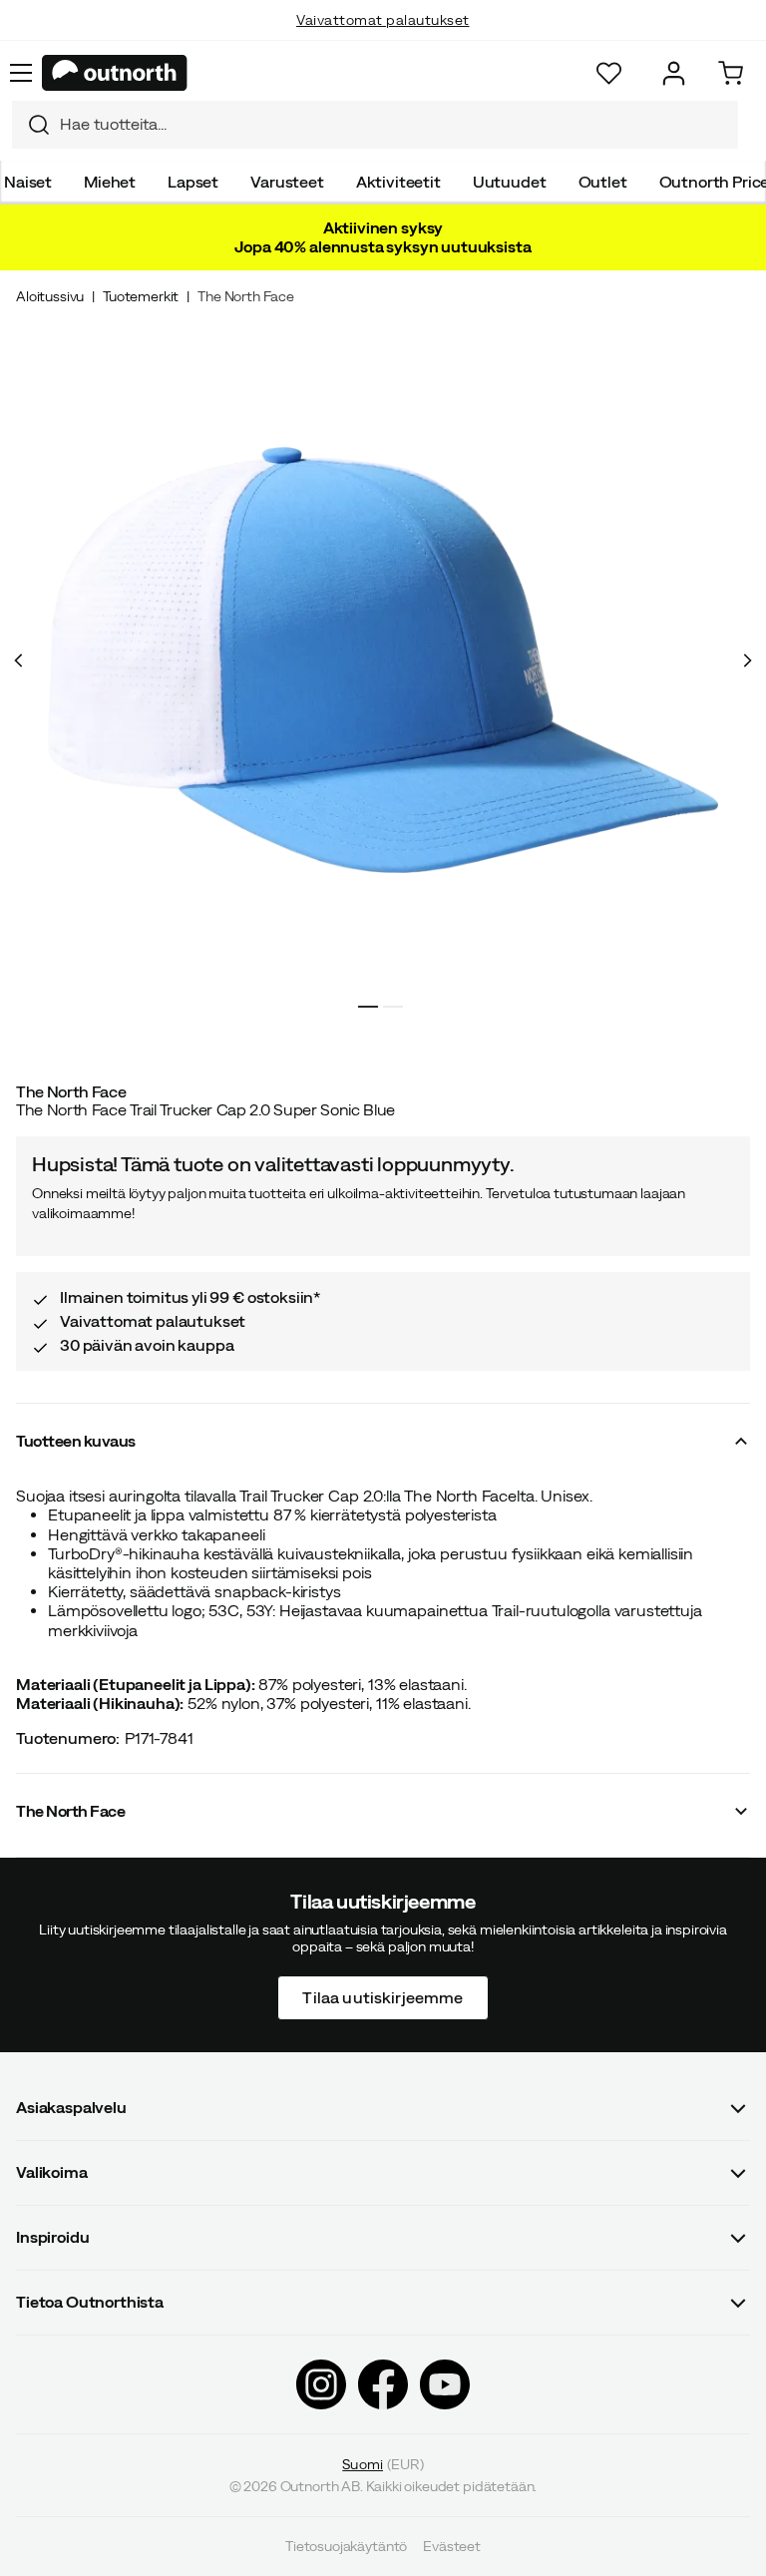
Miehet (110, 182)
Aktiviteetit (398, 182)
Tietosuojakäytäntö (346, 2546)
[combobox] (375, 125)
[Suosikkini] (609, 73)
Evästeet (452, 2546)
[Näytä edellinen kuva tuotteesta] (19, 660)
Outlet (603, 182)
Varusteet (287, 182)
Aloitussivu (50, 296)
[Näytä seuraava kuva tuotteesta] (747, 660)
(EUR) (383, 2463)
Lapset (193, 182)
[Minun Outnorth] (674, 73)
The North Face (246, 296)
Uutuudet (510, 182)
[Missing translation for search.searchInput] (31, 125)
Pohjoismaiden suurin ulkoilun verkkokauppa (383, 40)
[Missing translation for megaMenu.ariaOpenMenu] (21, 73)
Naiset (28, 182)
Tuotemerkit (141, 296)
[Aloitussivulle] (115, 73)
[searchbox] (394, 124)
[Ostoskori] (731, 73)
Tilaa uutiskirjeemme (383, 1996)
